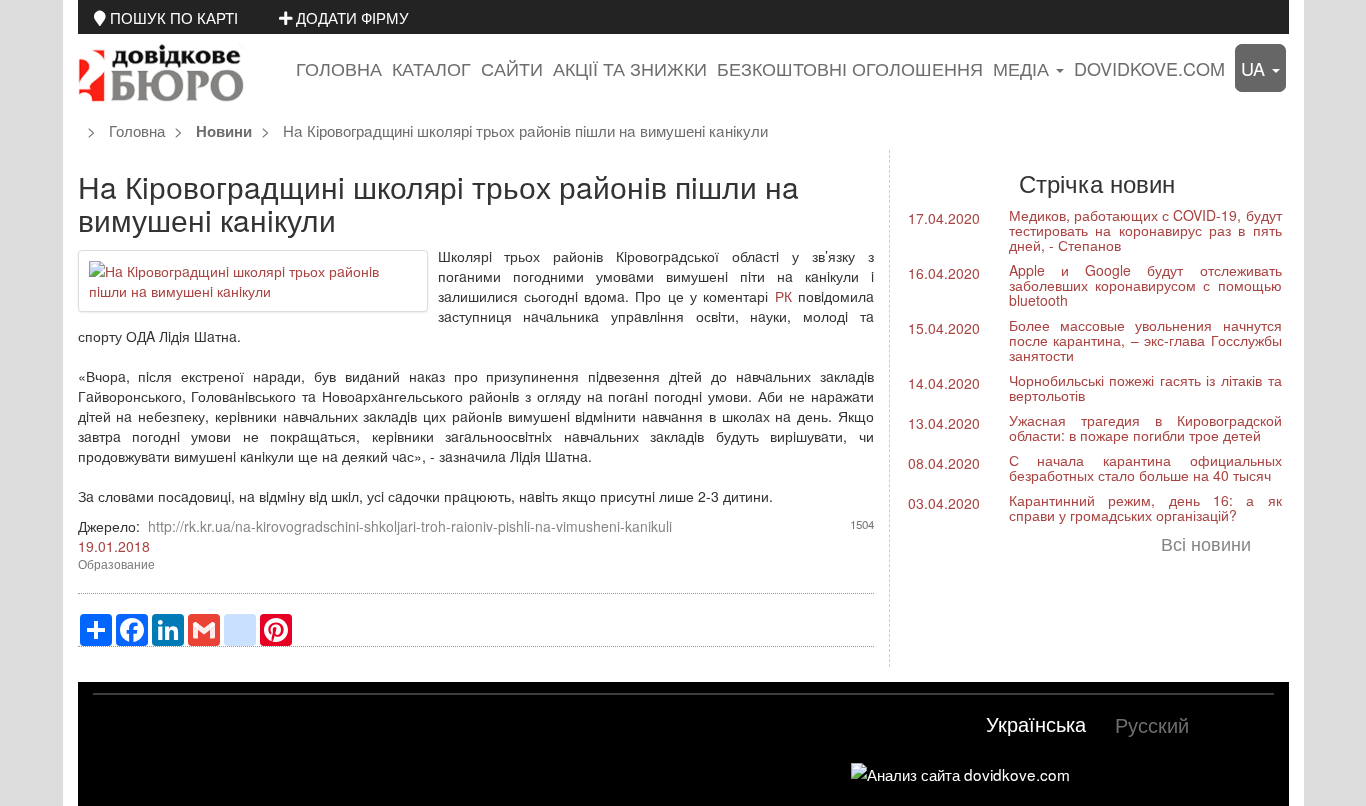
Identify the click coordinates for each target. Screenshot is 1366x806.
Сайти (512, 68)
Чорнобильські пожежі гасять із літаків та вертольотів (1145, 387)
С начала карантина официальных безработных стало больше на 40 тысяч (1145, 467)
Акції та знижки (630, 68)
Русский (1152, 724)
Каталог (431, 68)
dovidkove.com (1149, 68)
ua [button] (1255, 68)
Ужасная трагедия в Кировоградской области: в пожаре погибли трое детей (1145, 427)
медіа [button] (1023, 68)
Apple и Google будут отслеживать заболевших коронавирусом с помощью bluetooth (1145, 285)
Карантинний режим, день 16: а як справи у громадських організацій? (1145, 507)
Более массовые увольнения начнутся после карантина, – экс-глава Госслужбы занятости (1145, 340)
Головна (339, 68)
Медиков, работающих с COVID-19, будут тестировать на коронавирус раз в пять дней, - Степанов (1145, 230)
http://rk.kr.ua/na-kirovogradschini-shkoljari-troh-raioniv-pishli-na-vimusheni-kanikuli (410, 526)
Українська (1036, 723)
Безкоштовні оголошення (850, 68)
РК (783, 296)
